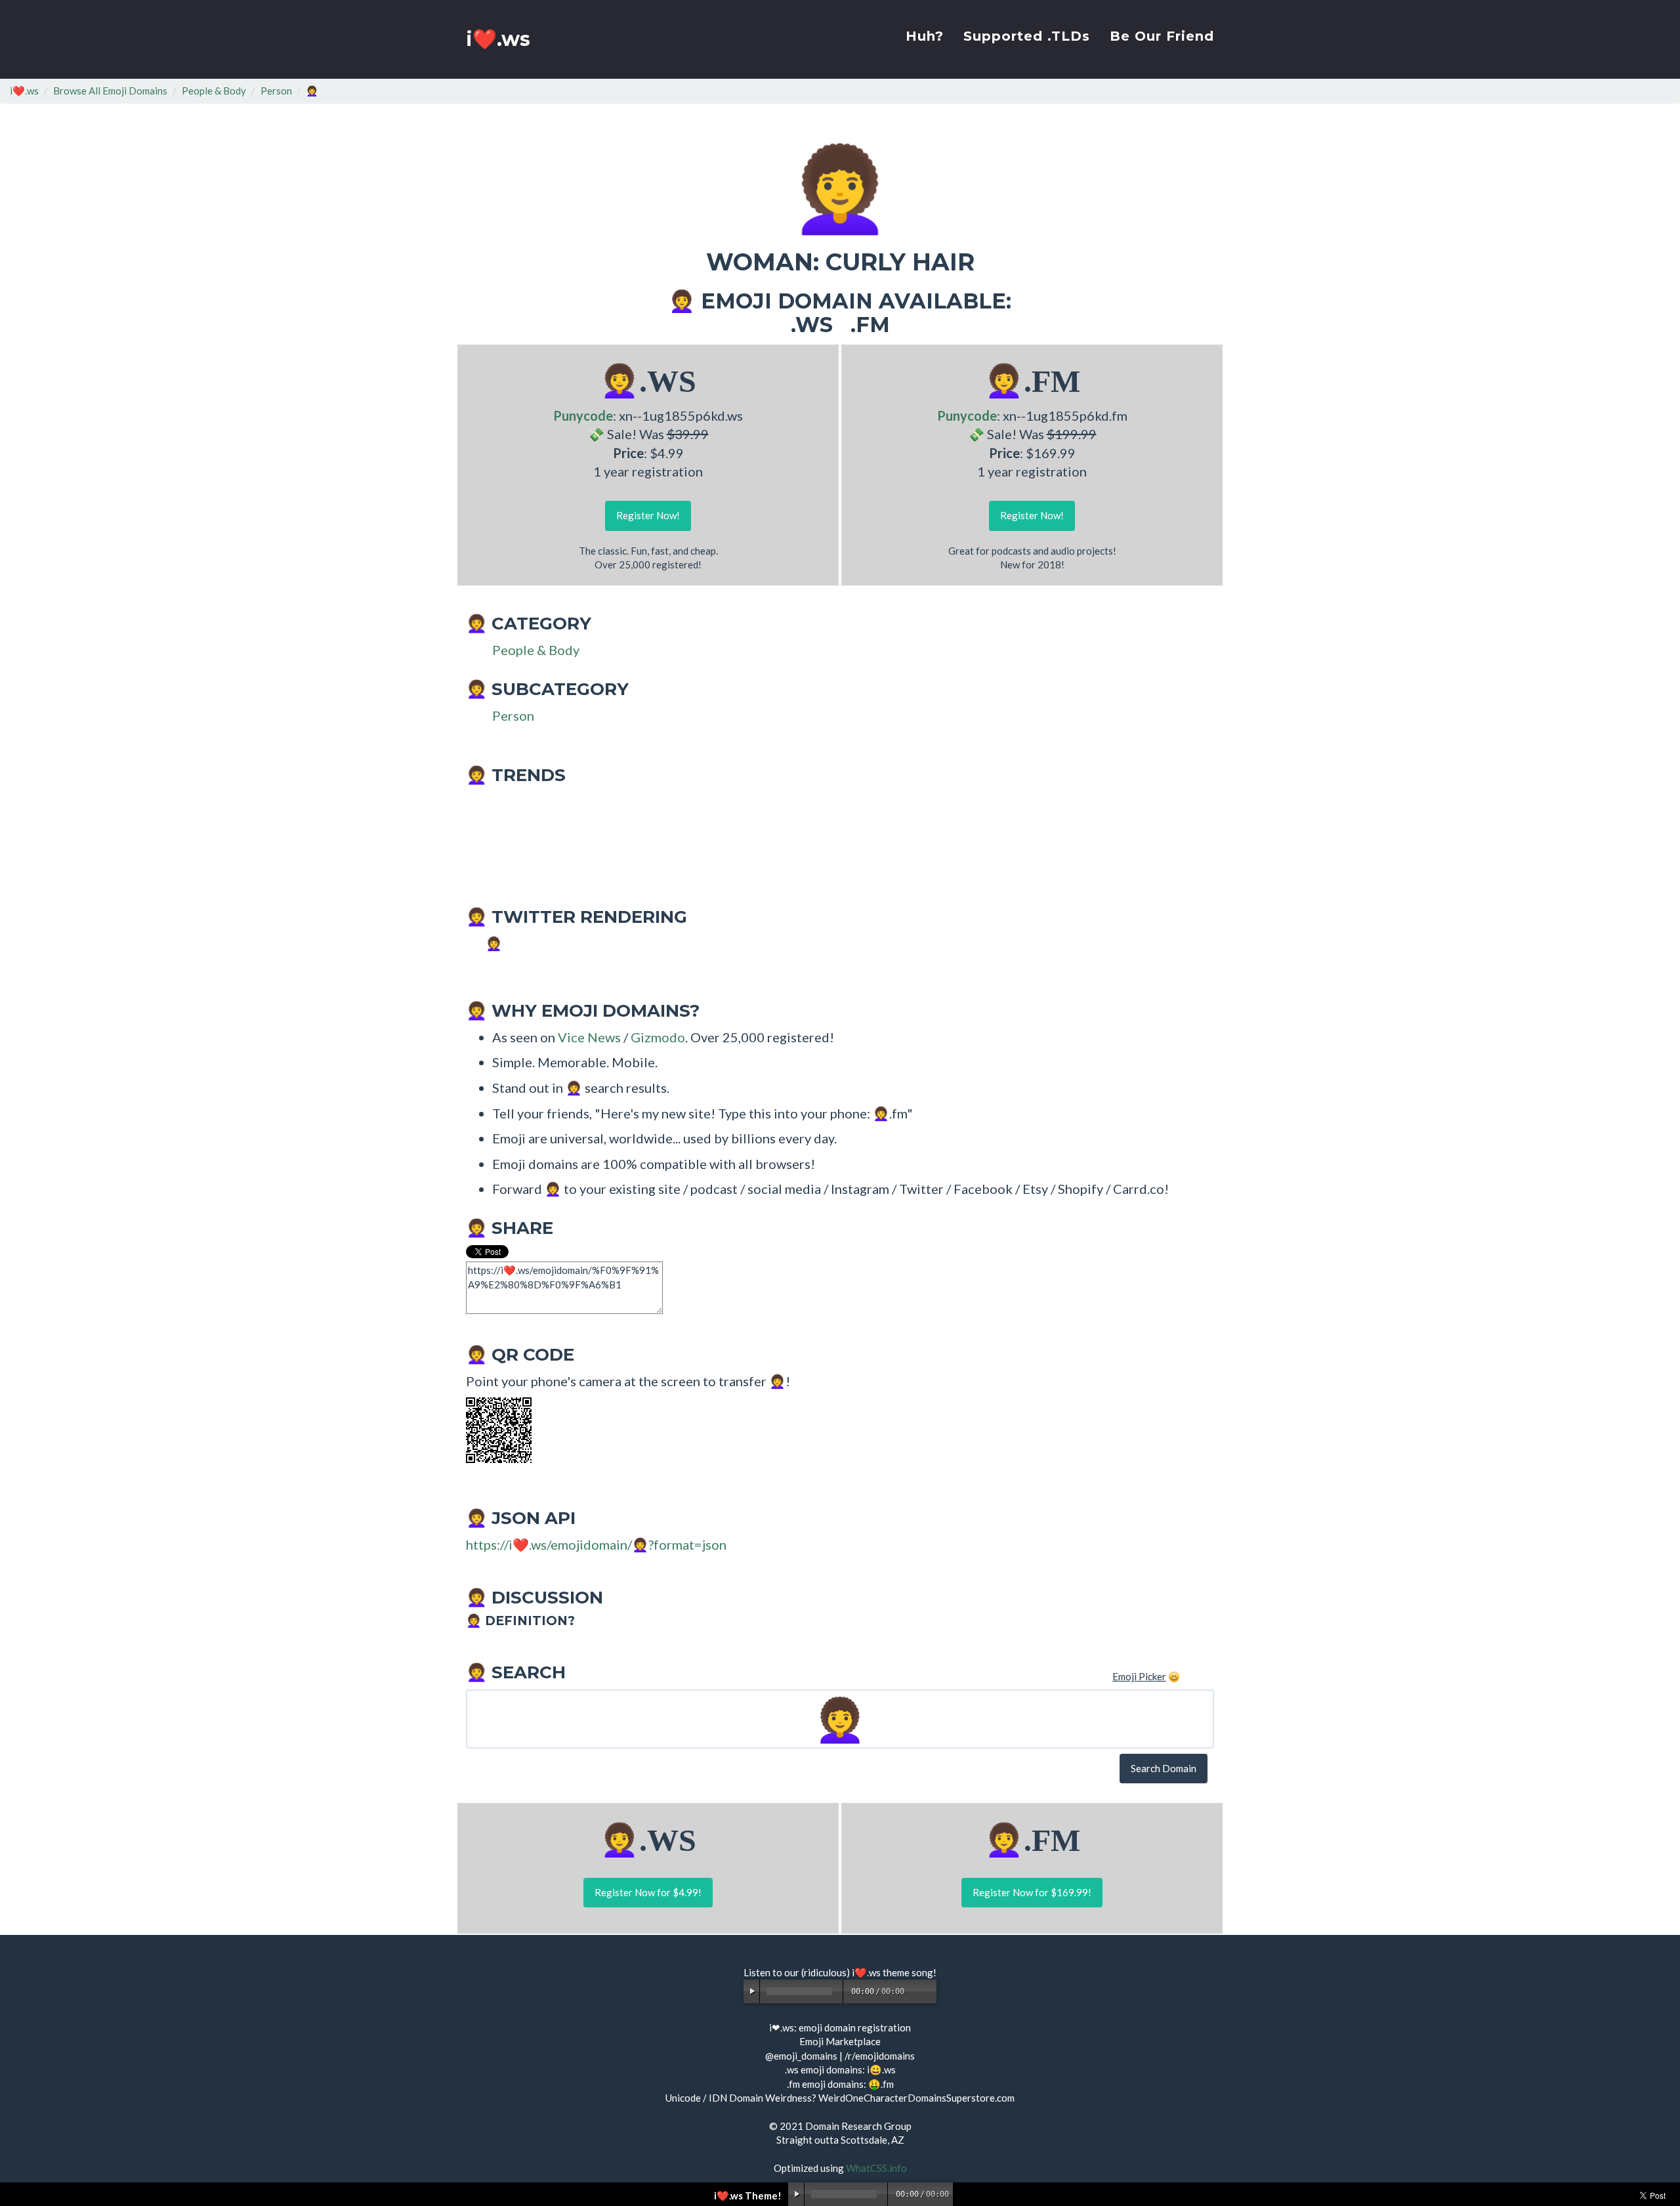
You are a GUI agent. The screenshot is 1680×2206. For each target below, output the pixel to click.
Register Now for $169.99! (1032, 1892)
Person (276, 91)
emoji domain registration (855, 2027)
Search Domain (1164, 1768)
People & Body (214, 91)
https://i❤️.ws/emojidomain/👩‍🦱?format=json (596, 1544)
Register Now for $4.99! (648, 1892)
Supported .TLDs (1027, 36)
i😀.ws (881, 2069)
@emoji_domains (801, 2056)
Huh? (925, 36)
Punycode (583, 415)
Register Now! (648, 515)
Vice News (589, 1037)
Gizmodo (658, 1037)
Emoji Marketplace (840, 2041)
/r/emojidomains (880, 2056)
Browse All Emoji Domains (110, 91)
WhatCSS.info (876, 2168)
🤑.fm (881, 2084)
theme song (908, 1972)
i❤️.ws (498, 39)
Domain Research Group (858, 2126)
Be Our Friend (1162, 36)
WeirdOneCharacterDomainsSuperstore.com (916, 2098)
